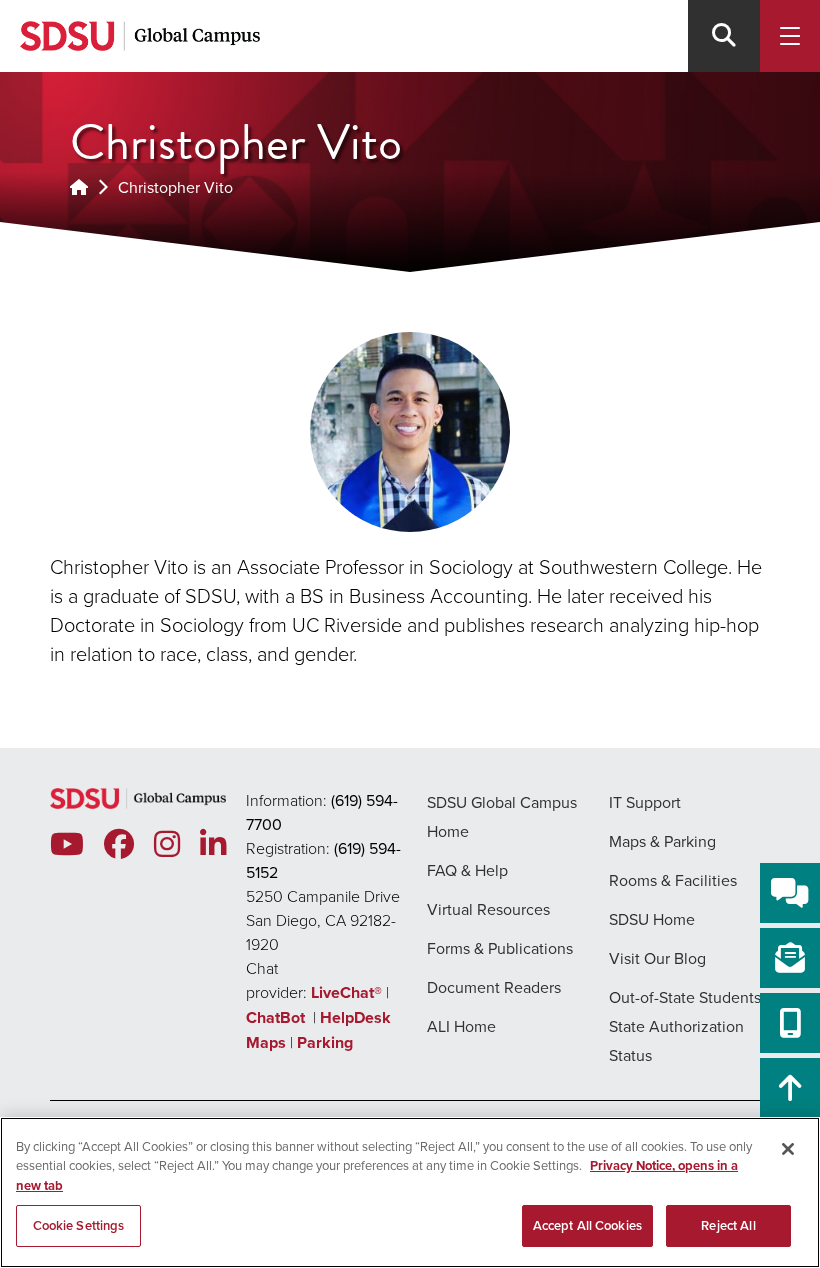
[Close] (788, 1149)
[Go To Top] (790, 1088)
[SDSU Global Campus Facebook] (119, 844)
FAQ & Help (467, 870)
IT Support (645, 802)
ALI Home (461, 1026)
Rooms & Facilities (673, 880)
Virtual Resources (488, 909)
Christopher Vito (175, 187)
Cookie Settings (79, 1225)
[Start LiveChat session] (790, 893)
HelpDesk (357, 1017)
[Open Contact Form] (790, 958)
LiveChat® (346, 992)
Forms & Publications (500, 948)
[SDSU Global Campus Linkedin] (213, 844)
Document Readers (494, 987)
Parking (325, 1042)
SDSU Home (652, 919)
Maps (266, 1042)
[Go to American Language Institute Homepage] (79, 187)
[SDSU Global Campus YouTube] (67, 844)
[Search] (724, 36)
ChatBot (277, 1017)
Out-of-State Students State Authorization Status (685, 1026)
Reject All (728, 1225)
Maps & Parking (662, 841)
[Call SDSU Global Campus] (790, 1023)
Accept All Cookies (587, 1225)
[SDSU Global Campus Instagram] (167, 844)
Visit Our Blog (657, 958)
